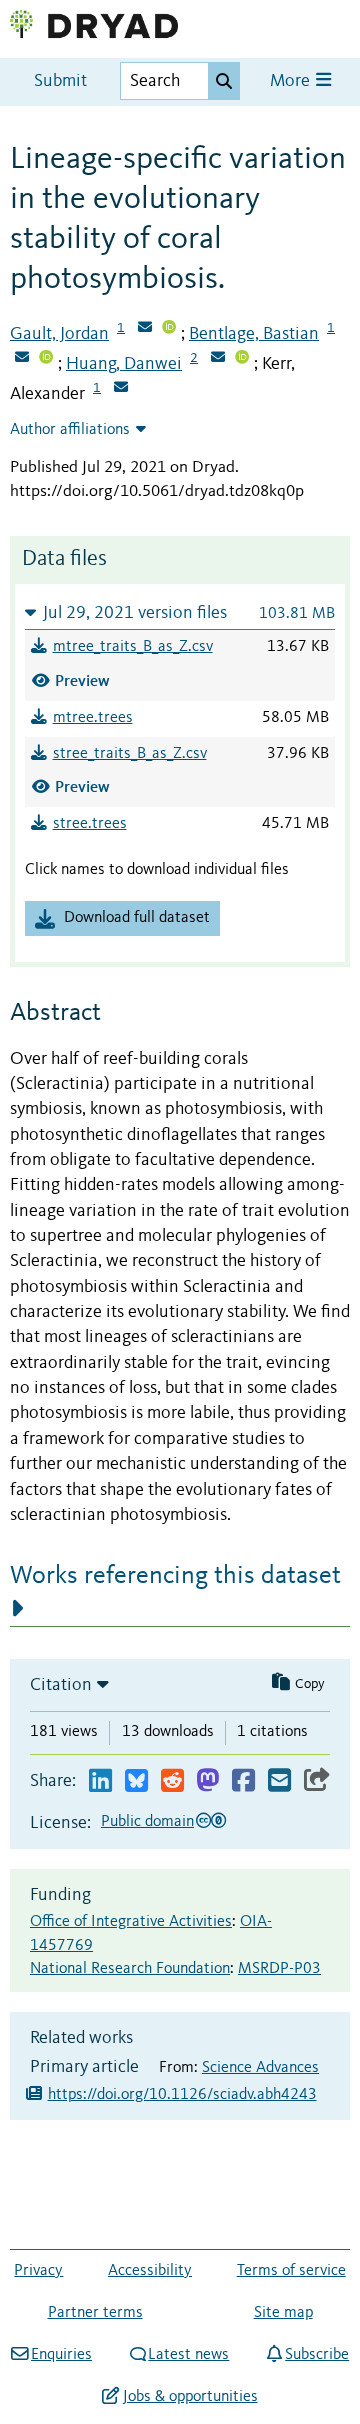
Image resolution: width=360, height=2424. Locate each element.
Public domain (147, 1822)
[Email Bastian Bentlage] (22, 359)
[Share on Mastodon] (207, 1781)
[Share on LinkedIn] (100, 1781)
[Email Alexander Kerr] (121, 389)
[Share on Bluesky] (136, 1781)
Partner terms (95, 2313)
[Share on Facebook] (243, 1781)
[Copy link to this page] (317, 1781)
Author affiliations (70, 430)
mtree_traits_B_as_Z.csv (133, 647)
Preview (82, 680)
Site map (283, 2313)
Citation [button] (61, 1685)
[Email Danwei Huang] (218, 359)
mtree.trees (93, 718)
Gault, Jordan (59, 334)
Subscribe (317, 2355)
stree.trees (90, 824)
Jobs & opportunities (190, 2397)
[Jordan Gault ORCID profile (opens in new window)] (169, 329)
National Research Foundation (130, 1969)
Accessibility (150, 2271)
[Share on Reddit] (172, 1781)
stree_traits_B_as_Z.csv (130, 754)
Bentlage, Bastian (254, 334)
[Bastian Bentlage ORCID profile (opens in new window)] (46, 359)
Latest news (188, 2355)
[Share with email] (279, 1781)
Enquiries (61, 2355)
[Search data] (224, 81)
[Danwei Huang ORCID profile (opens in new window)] (242, 359)
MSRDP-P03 (279, 1969)
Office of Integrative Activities (131, 1922)
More (292, 81)
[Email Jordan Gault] (145, 329)
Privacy (38, 2271)
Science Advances (260, 2068)
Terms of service (291, 2271)
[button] (180, 612)
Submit (60, 81)
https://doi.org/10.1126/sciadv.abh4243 (182, 2095)
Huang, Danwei (124, 364)
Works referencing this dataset (175, 1576)
